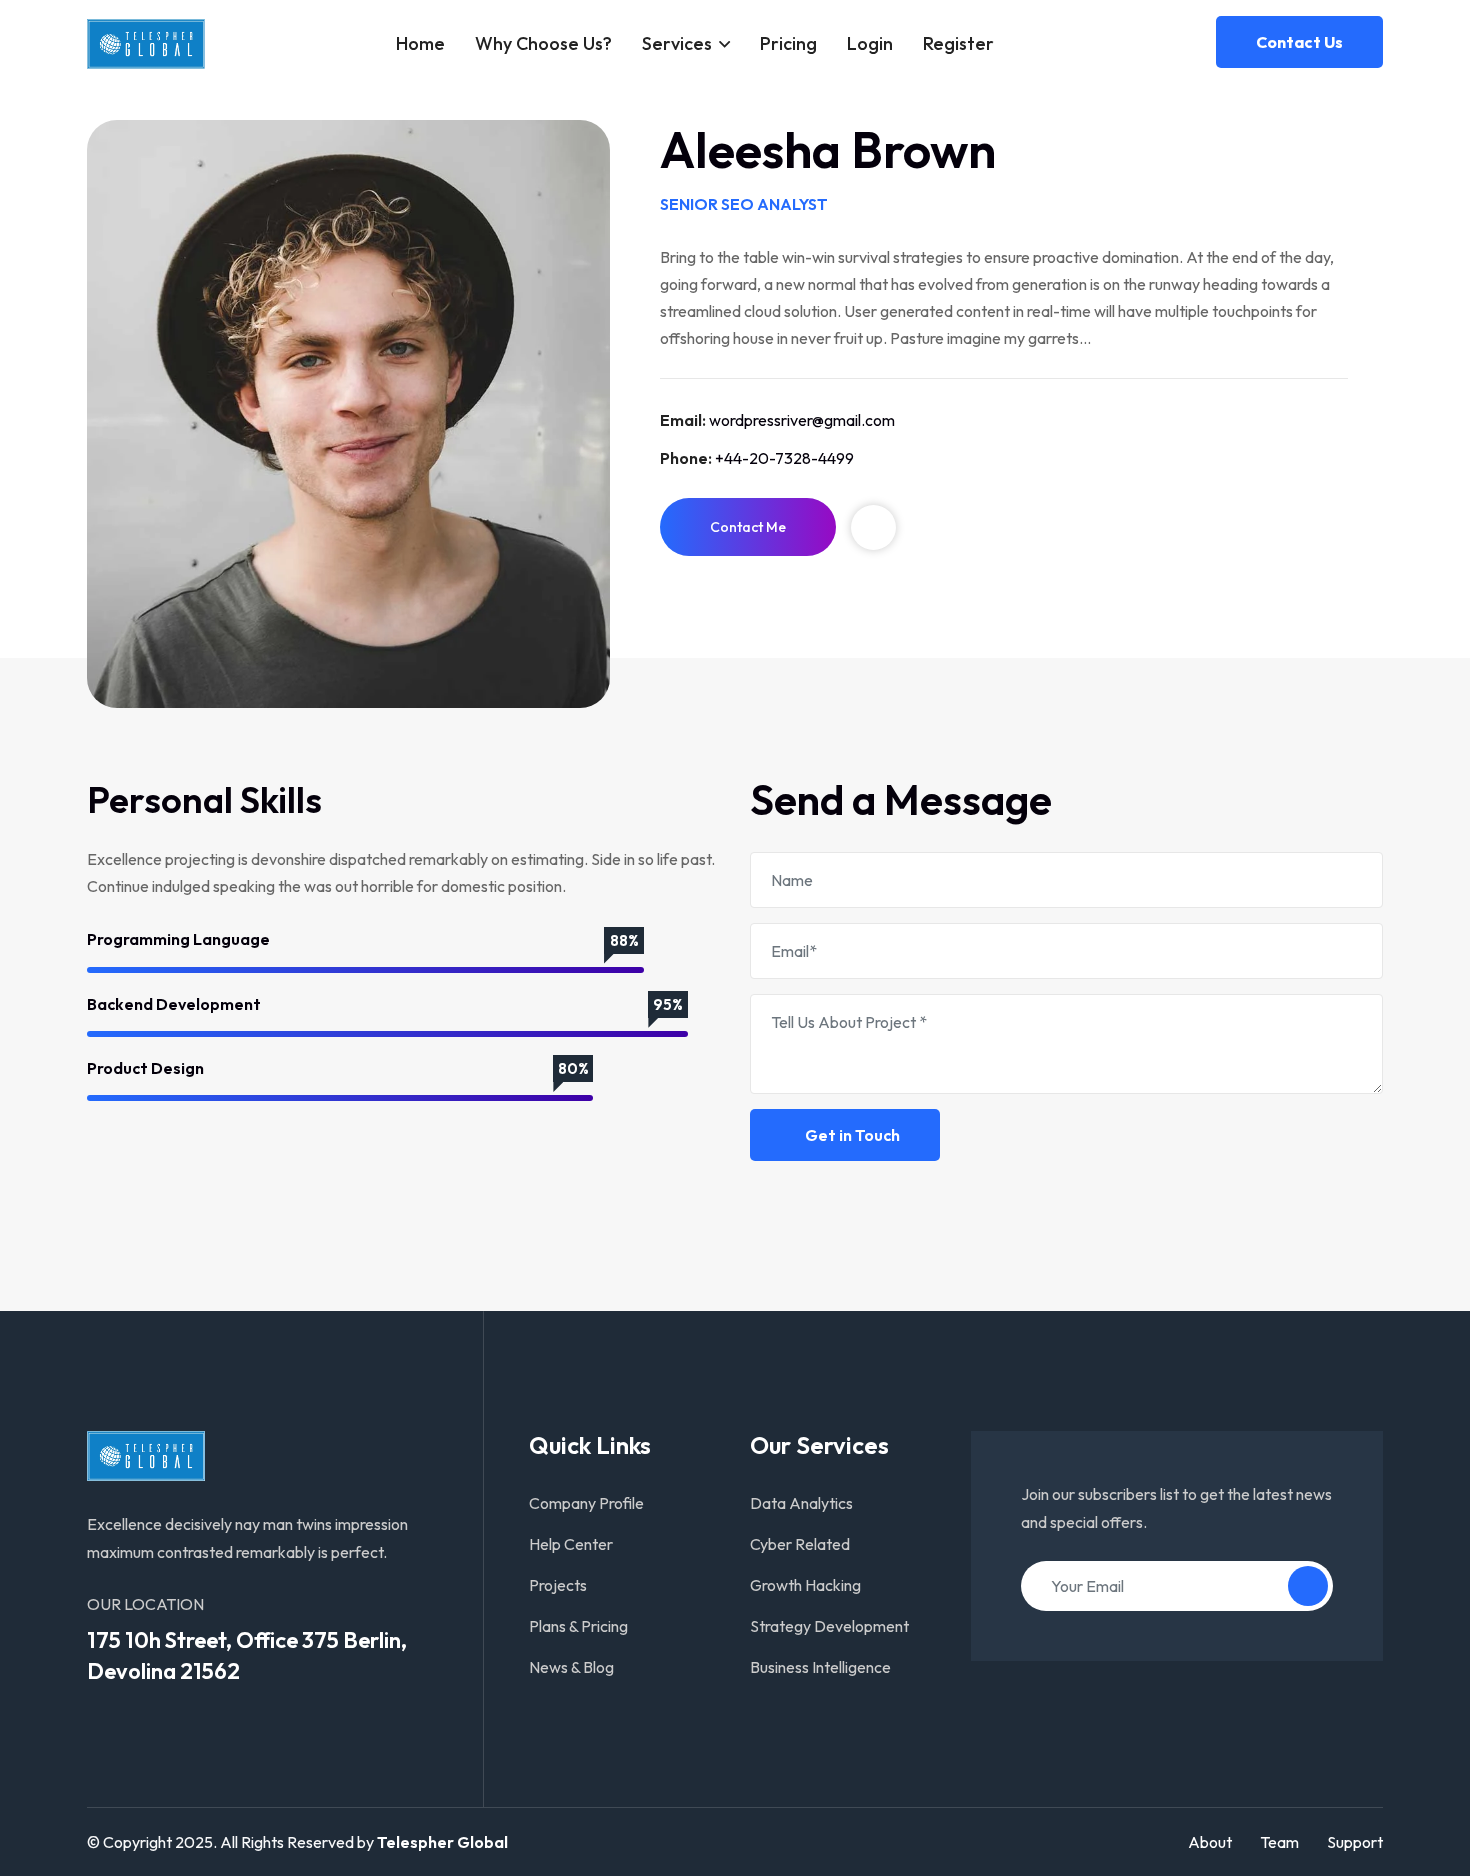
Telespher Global (442, 1842)
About (1210, 1842)
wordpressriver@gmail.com (802, 420)
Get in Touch (851, 1135)
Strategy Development (829, 1626)
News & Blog (571, 1667)
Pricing (788, 43)
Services (677, 43)
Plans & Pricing (578, 1626)
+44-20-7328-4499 (784, 458)
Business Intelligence (820, 1667)
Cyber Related (800, 1544)
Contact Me (748, 527)
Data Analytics (801, 1503)
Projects (558, 1585)
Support (1355, 1842)
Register (958, 43)
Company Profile (586, 1503)
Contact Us (1299, 42)
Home (420, 43)
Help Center (571, 1544)
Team (1279, 1842)
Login (870, 43)
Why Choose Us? (543, 43)
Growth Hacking (805, 1585)
